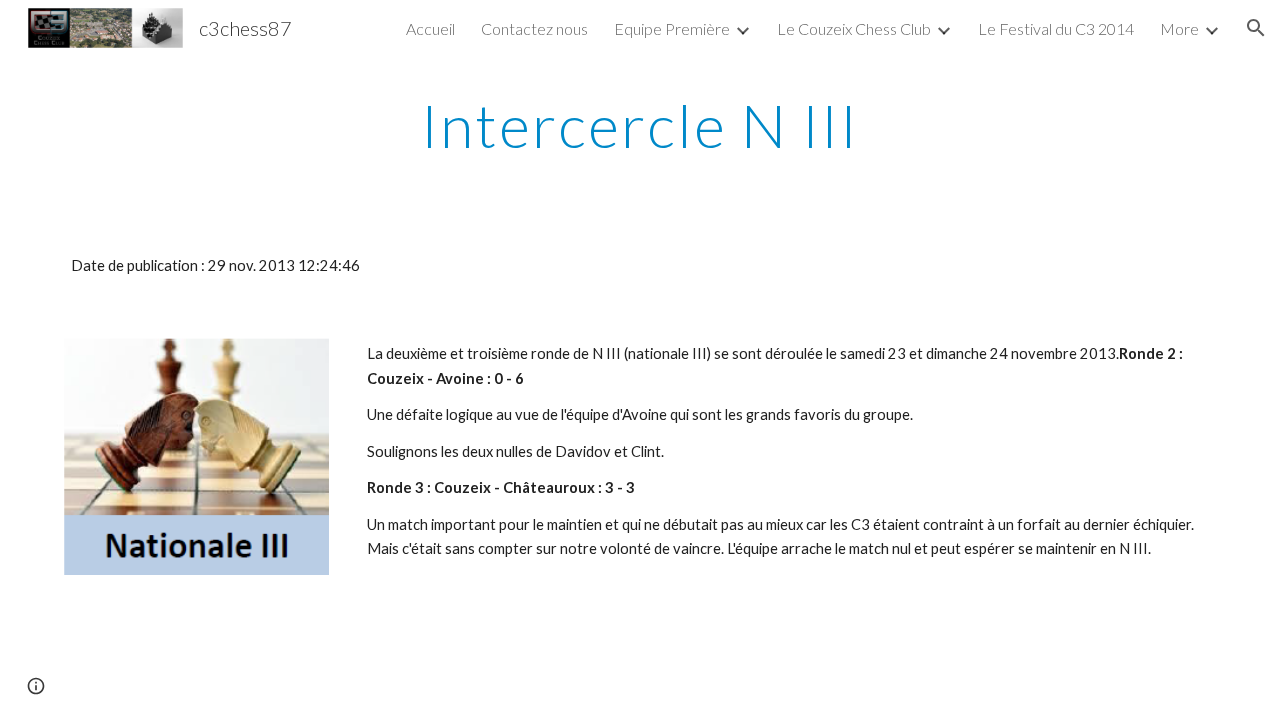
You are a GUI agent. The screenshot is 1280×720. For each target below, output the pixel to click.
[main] (640, 125)
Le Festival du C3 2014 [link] (1056, 28)
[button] (1256, 28)
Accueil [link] (430, 28)
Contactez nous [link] (534, 28)
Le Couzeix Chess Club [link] (854, 28)
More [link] (1179, 28)
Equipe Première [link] (672, 28)
